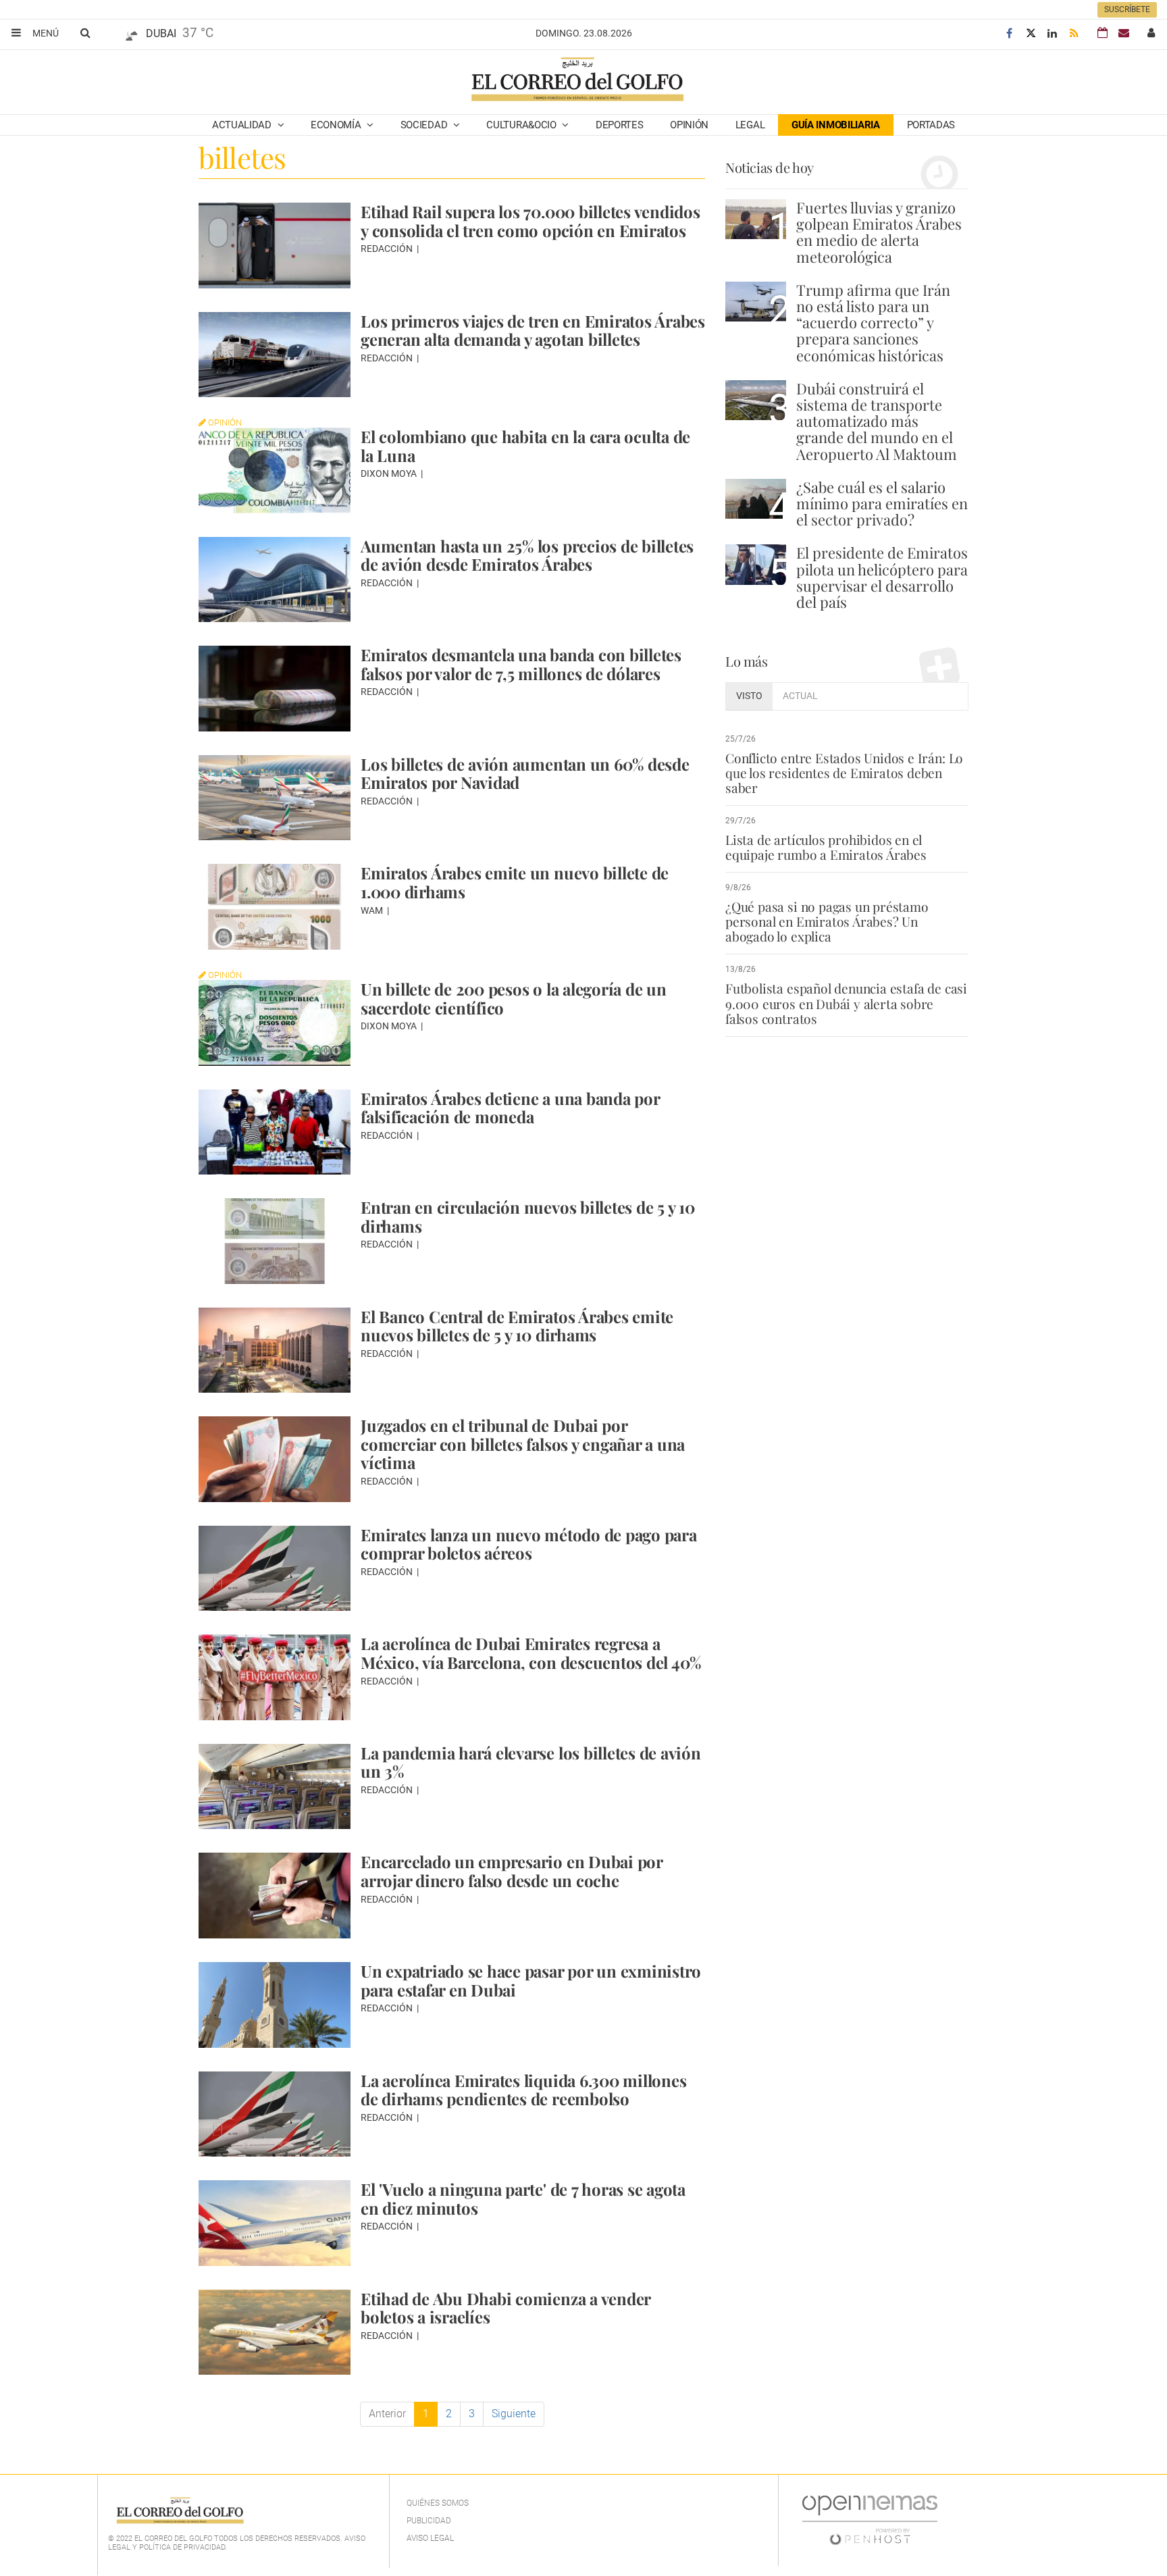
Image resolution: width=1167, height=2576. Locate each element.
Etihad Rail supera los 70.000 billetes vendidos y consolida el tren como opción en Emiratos (530, 221)
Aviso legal (430, 2538)
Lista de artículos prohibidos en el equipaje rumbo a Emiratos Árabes (826, 847)
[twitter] (1031, 33)
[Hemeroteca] (1103, 33)
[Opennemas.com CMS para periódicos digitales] (870, 2520)
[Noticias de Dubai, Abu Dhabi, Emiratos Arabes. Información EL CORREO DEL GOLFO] (576, 80)
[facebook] (1009, 33)
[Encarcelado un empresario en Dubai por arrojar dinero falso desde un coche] (275, 1896)
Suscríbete (1127, 9)
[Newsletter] (1124, 33)
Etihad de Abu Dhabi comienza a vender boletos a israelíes (505, 2308)
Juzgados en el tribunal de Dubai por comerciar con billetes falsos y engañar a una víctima (523, 1444)
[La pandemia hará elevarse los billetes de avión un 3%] (275, 1787)
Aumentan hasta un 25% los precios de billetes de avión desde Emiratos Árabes (527, 555)
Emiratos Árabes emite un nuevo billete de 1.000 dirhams (515, 882)
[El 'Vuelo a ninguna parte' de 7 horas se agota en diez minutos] (275, 2223)
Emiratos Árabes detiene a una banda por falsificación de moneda (510, 1108)
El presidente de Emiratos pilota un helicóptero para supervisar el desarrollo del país (882, 577)
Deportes (620, 125)
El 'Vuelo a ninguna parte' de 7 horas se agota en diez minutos (523, 2198)
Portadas (931, 125)
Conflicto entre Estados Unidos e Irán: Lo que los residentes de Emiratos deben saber (844, 773)
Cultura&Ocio (522, 125)
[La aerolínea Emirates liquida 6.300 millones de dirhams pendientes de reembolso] (275, 2114)
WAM (373, 910)
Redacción (388, 249)
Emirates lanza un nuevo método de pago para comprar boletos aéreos (529, 1544)
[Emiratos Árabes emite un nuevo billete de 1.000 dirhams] (275, 907)
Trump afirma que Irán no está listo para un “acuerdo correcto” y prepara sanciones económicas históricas (873, 323)
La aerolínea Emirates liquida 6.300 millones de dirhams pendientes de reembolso (523, 2090)
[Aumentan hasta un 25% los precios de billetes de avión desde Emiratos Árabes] (275, 580)
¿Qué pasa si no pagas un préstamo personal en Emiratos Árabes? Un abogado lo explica (827, 921)
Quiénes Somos (438, 2503)
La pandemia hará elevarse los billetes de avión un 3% (531, 1762)
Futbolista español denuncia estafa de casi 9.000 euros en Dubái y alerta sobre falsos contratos (846, 1003)
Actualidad (243, 125)
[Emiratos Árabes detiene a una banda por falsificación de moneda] (275, 1132)
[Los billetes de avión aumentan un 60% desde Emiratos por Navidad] (275, 798)
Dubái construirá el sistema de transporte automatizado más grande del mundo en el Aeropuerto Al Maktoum (877, 421)
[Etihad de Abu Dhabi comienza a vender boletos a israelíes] (275, 2333)
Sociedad (425, 125)
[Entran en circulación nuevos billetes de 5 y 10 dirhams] (275, 1241)
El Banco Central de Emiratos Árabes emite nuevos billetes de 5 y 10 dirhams (517, 1326)
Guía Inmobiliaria (836, 125)
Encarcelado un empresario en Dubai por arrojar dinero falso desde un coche (512, 1871)
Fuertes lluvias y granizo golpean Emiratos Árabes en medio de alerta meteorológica (879, 232)
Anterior (387, 2414)
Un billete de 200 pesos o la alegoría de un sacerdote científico (514, 998)
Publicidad (429, 2521)
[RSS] (1074, 33)
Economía (337, 125)
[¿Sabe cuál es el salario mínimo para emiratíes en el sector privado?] (756, 499)
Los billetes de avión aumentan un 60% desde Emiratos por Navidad (525, 773)
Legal (750, 125)
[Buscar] (85, 32)
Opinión (689, 125)
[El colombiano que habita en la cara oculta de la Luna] (275, 470)
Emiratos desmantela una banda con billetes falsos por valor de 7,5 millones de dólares (521, 664)
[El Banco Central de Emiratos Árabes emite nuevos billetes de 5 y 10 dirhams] (275, 1350)
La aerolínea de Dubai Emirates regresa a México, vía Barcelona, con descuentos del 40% (531, 1653)
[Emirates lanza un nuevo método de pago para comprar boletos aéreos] (275, 1569)
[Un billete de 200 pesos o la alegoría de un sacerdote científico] (275, 1023)
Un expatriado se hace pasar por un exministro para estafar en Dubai (531, 1980)
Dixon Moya (390, 473)
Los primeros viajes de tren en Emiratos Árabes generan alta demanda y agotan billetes (533, 330)
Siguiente (514, 2414)
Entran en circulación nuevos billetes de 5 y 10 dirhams (528, 1216)
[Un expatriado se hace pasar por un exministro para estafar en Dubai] (275, 2005)
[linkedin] (1052, 33)
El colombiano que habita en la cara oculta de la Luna (525, 446)
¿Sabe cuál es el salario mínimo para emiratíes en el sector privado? (882, 503)
